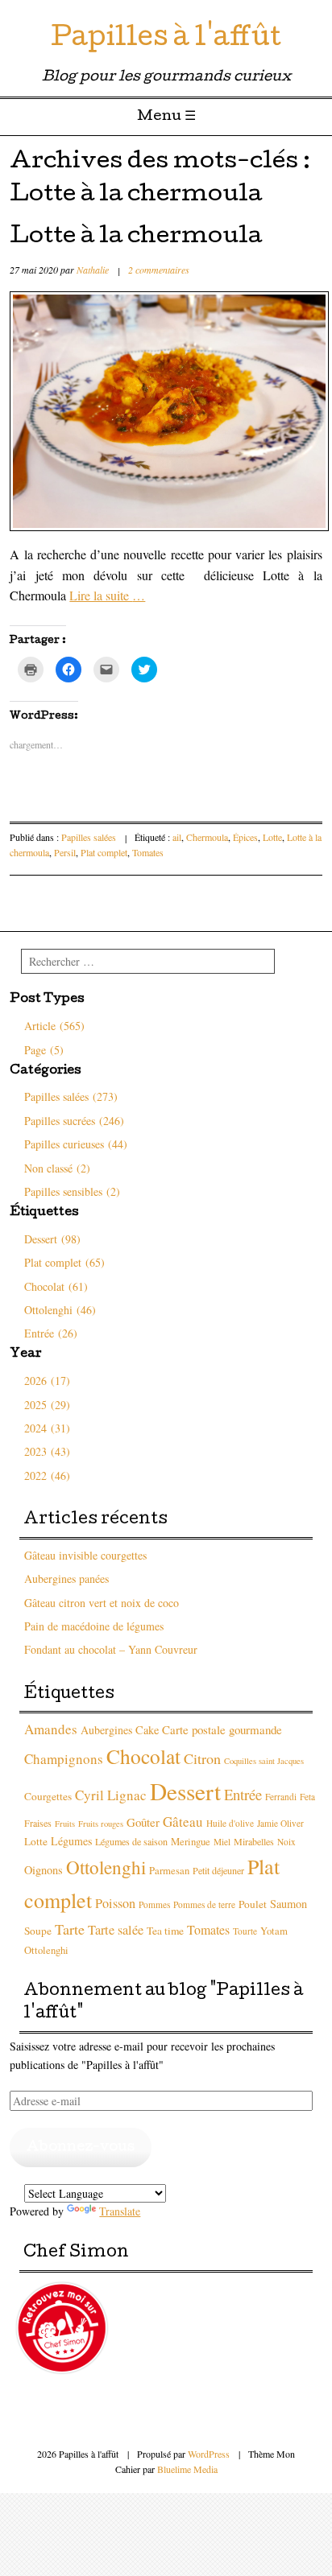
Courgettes (48, 1796)
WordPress (209, 2454)
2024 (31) (47, 1428)
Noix (286, 1842)
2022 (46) (47, 1476)
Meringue (191, 1842)
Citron (202, 1758)
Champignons (64, 1759)
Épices (245, 837)
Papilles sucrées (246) (74, 1121)
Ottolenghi (106, 1867)
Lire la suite (107, 595)
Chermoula (207, 837)
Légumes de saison (131, 1841)
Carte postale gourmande (222, 1729)
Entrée (243, 1794)
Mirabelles (254, 1841)
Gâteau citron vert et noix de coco (102, 1603)
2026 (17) (47, 1381)
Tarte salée (116, 1930)
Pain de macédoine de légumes (94, 1626)
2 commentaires (159, 270)
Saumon (288, 1904)
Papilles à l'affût (166, 40)
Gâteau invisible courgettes (85, 1555)
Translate (120, 2211)
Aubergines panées (66, 1579)
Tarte (70, 1929)
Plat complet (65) (64, 1262)
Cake (147, 1730)
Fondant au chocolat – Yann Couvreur (111, 1649)
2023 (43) (47, 1451)
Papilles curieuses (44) (76, 1144)
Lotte (272, 837)
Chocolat (143, 1756)
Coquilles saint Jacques (264, 1761)
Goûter (143, 1822)
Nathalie (93, 270)
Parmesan (169, 1871)
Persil (65, 852)
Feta (307, 1797)
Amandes (51, 1729)
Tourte (245, 1931)
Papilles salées (89, 837)
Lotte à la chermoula (136, 237)
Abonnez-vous (81, 2147)
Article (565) (54, 1026)
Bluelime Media (187, 2469)
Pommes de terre (204, 1904)
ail (177, 837)
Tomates (148, 852)
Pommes (154, 1904)
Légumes (71, 1841)
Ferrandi (281, 1797)
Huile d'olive (230, 1823)
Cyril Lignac (111, 1795)
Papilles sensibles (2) (72, 1191)
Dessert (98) (52, 1239)
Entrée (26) (51, 1333)
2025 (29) (47, 1405)
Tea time (165, 1931)
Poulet (253, 1904)
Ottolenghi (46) (60, 1310)
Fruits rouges (101, 1824)
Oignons (44, 1870)
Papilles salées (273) (71, 1096)
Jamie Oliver (280, 1823)
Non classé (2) (57, 1168)
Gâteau (183, 1822)
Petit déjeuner (218, 1870)
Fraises (38, 1823)
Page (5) (44, 1050)
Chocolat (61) (56, 1286)
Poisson (115, 1903)
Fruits (65, 1824)
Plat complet (104, 852)
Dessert (185, 1791)
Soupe (38, 1931)
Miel (222, 1842)
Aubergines (106, 1730)
